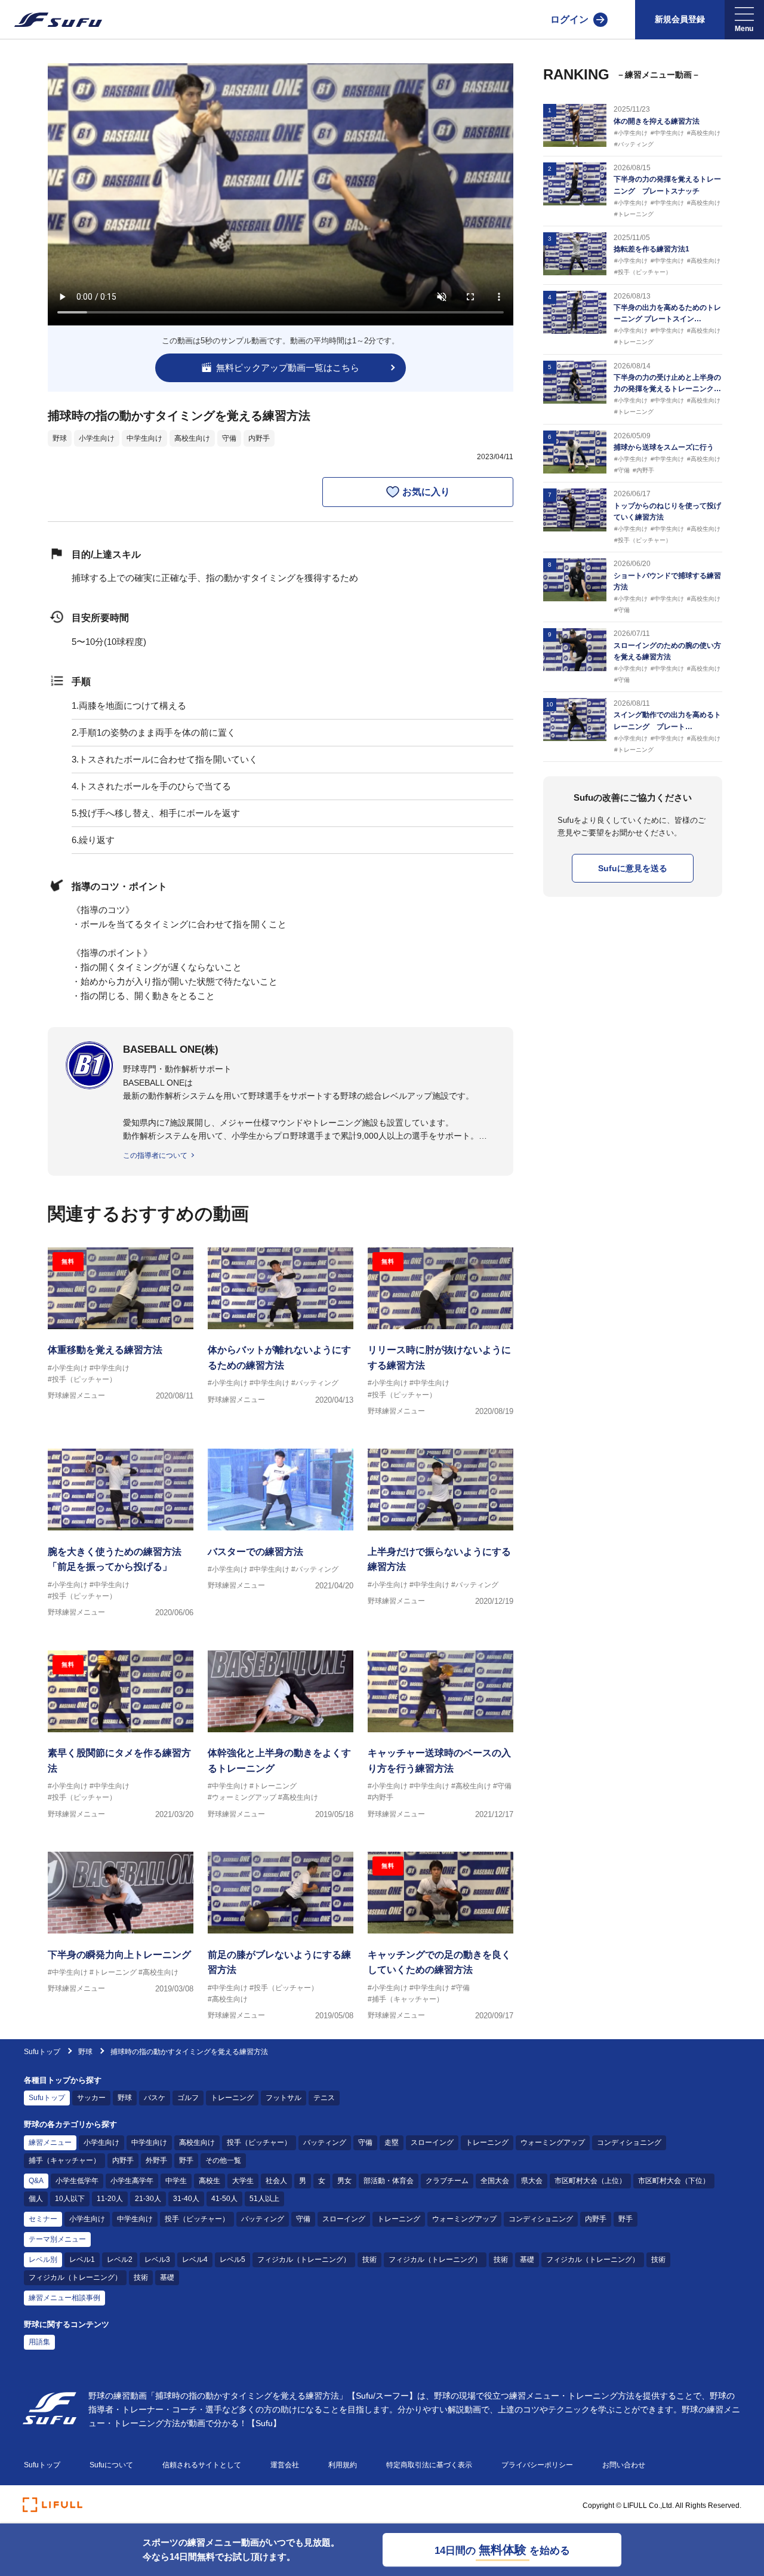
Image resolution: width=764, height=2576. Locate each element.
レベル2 (120, 2260)
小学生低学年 (77, 2181)
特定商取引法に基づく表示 (429, 2465)
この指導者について (155, 1155)
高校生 (210, 2181)
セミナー (43, 2219)
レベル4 (195, 2260)
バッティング (325, 2142)
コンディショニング (629, 2142)
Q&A (36, 2181)
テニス (324, 2098)
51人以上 (264, 2199)
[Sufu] (51, 20)
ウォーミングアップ (553, 2142)
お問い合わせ (624, 2465)
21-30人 (148, 2199)
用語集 (39, 2342)
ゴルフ (188, 2098)
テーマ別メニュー (57, 2239)
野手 (186, 2160)
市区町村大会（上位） (590, 2181)
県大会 (532, 2181)
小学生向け (97, 438)
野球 (60, 438)
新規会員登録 (680, 19)
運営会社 (285, 2465)
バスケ (155, 2098)
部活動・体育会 (389, 2181)
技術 (369, 2260)
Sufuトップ (42, 2052)
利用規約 (343, 2465)
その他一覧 (223, 2160)
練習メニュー (50, 2142)
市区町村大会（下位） (674, 2181)
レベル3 (157, 2260)
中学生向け (144, 438)
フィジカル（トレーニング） (304, 2260)
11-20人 (110, 2199)
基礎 (527, 2260)
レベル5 (232, 2260)
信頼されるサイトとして (202, 2465)
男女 (344, 2181)
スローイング (432, 2142)
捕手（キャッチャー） (64, 2160)
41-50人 (224, 2199)
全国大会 (495, 2181)
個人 (36, 2199)
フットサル (284, 2098)
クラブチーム (447, 2181)
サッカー (91, 2098)
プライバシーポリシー (537, 2465)
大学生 (243, 2181)
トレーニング (232, 2098)
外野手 (156, 2160)
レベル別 (43, 2260)
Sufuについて (111, 2465)
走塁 (392, 2142)
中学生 (176, 2181)
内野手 (259, 438)
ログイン (569, 19)
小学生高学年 (132, 2181)
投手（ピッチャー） (259, 2142)
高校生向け (192, 438)
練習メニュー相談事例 (64, 2298)
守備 (229, 438)
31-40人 (186, 2199)
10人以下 (70, 2199)
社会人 (276, 2181)
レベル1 (82, 2260)
